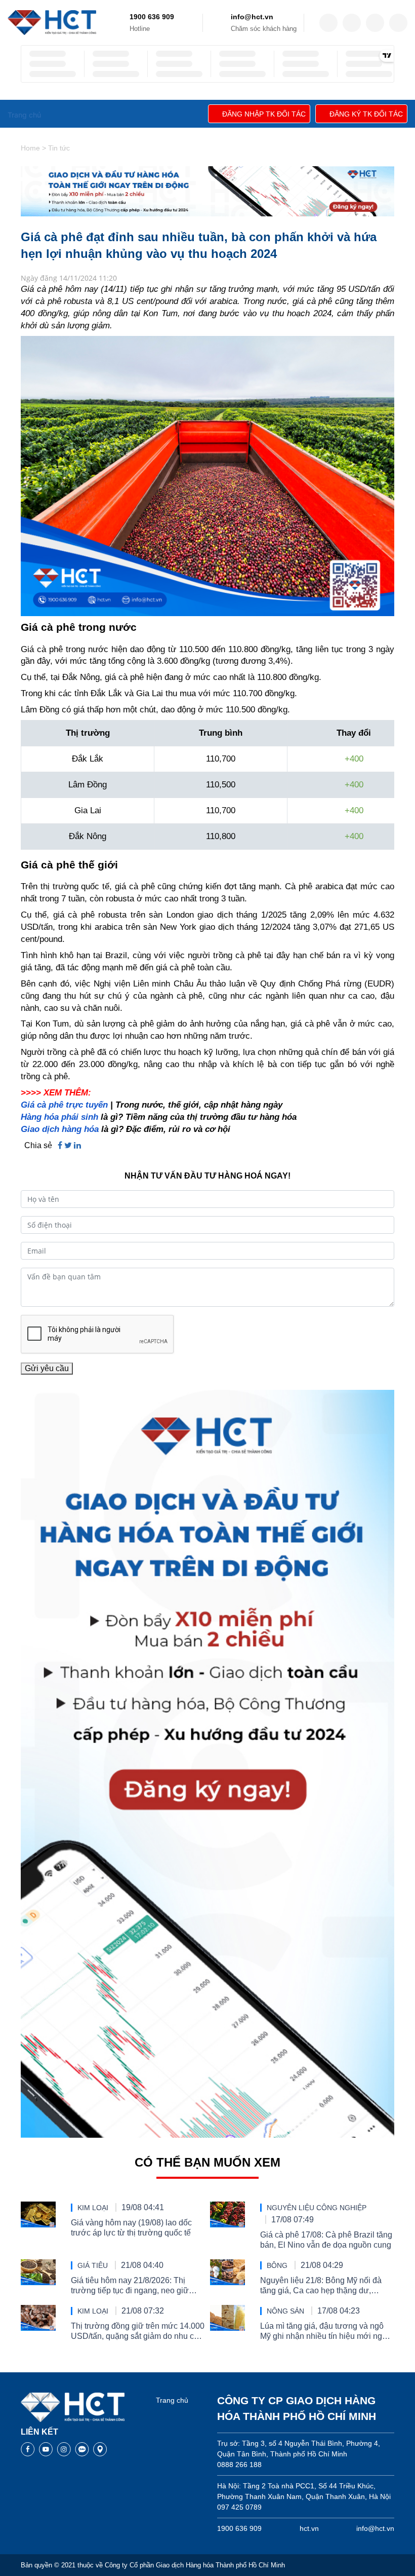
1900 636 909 (152, 17)
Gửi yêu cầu (47, 1368)
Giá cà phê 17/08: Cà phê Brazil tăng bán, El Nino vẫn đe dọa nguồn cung (326, 2240)
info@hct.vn (252, 17)
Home (30, 148)
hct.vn (309, 2528)
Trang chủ (172, 2400)
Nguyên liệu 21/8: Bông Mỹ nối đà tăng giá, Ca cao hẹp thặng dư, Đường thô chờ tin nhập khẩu (321, 2286)
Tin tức (59, 148)
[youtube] (398, 23)
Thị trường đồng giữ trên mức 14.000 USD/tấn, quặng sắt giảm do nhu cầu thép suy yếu (138, 2332)
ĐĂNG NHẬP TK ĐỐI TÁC (264, 114)
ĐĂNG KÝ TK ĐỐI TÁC (366, 114)
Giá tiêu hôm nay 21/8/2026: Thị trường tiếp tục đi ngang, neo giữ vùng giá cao (130, 2286)
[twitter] (352, 23)
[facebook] (328, 23)
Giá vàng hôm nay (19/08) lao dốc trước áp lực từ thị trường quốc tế (131, 2228)
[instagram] (375, 23)
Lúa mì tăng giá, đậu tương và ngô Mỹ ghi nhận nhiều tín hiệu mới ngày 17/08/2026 (325, 2332)
